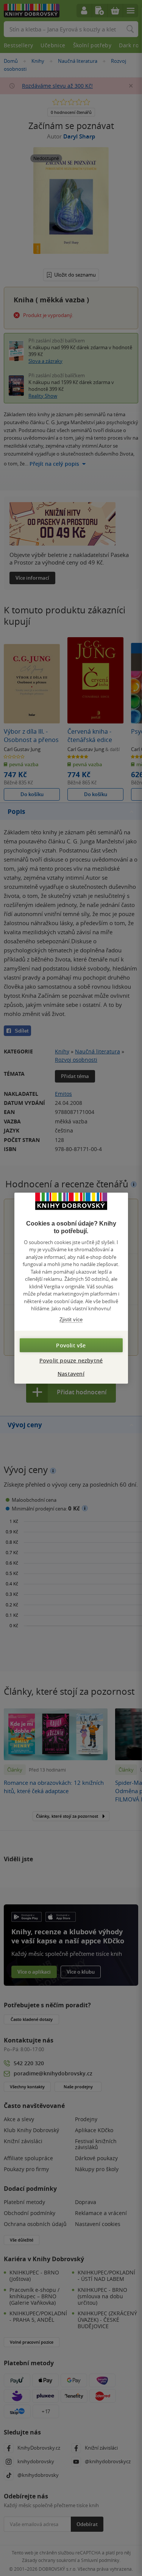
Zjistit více (71, 1319)
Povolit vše (71, 1345)
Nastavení (71, 1374)
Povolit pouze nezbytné (71, 1360)
